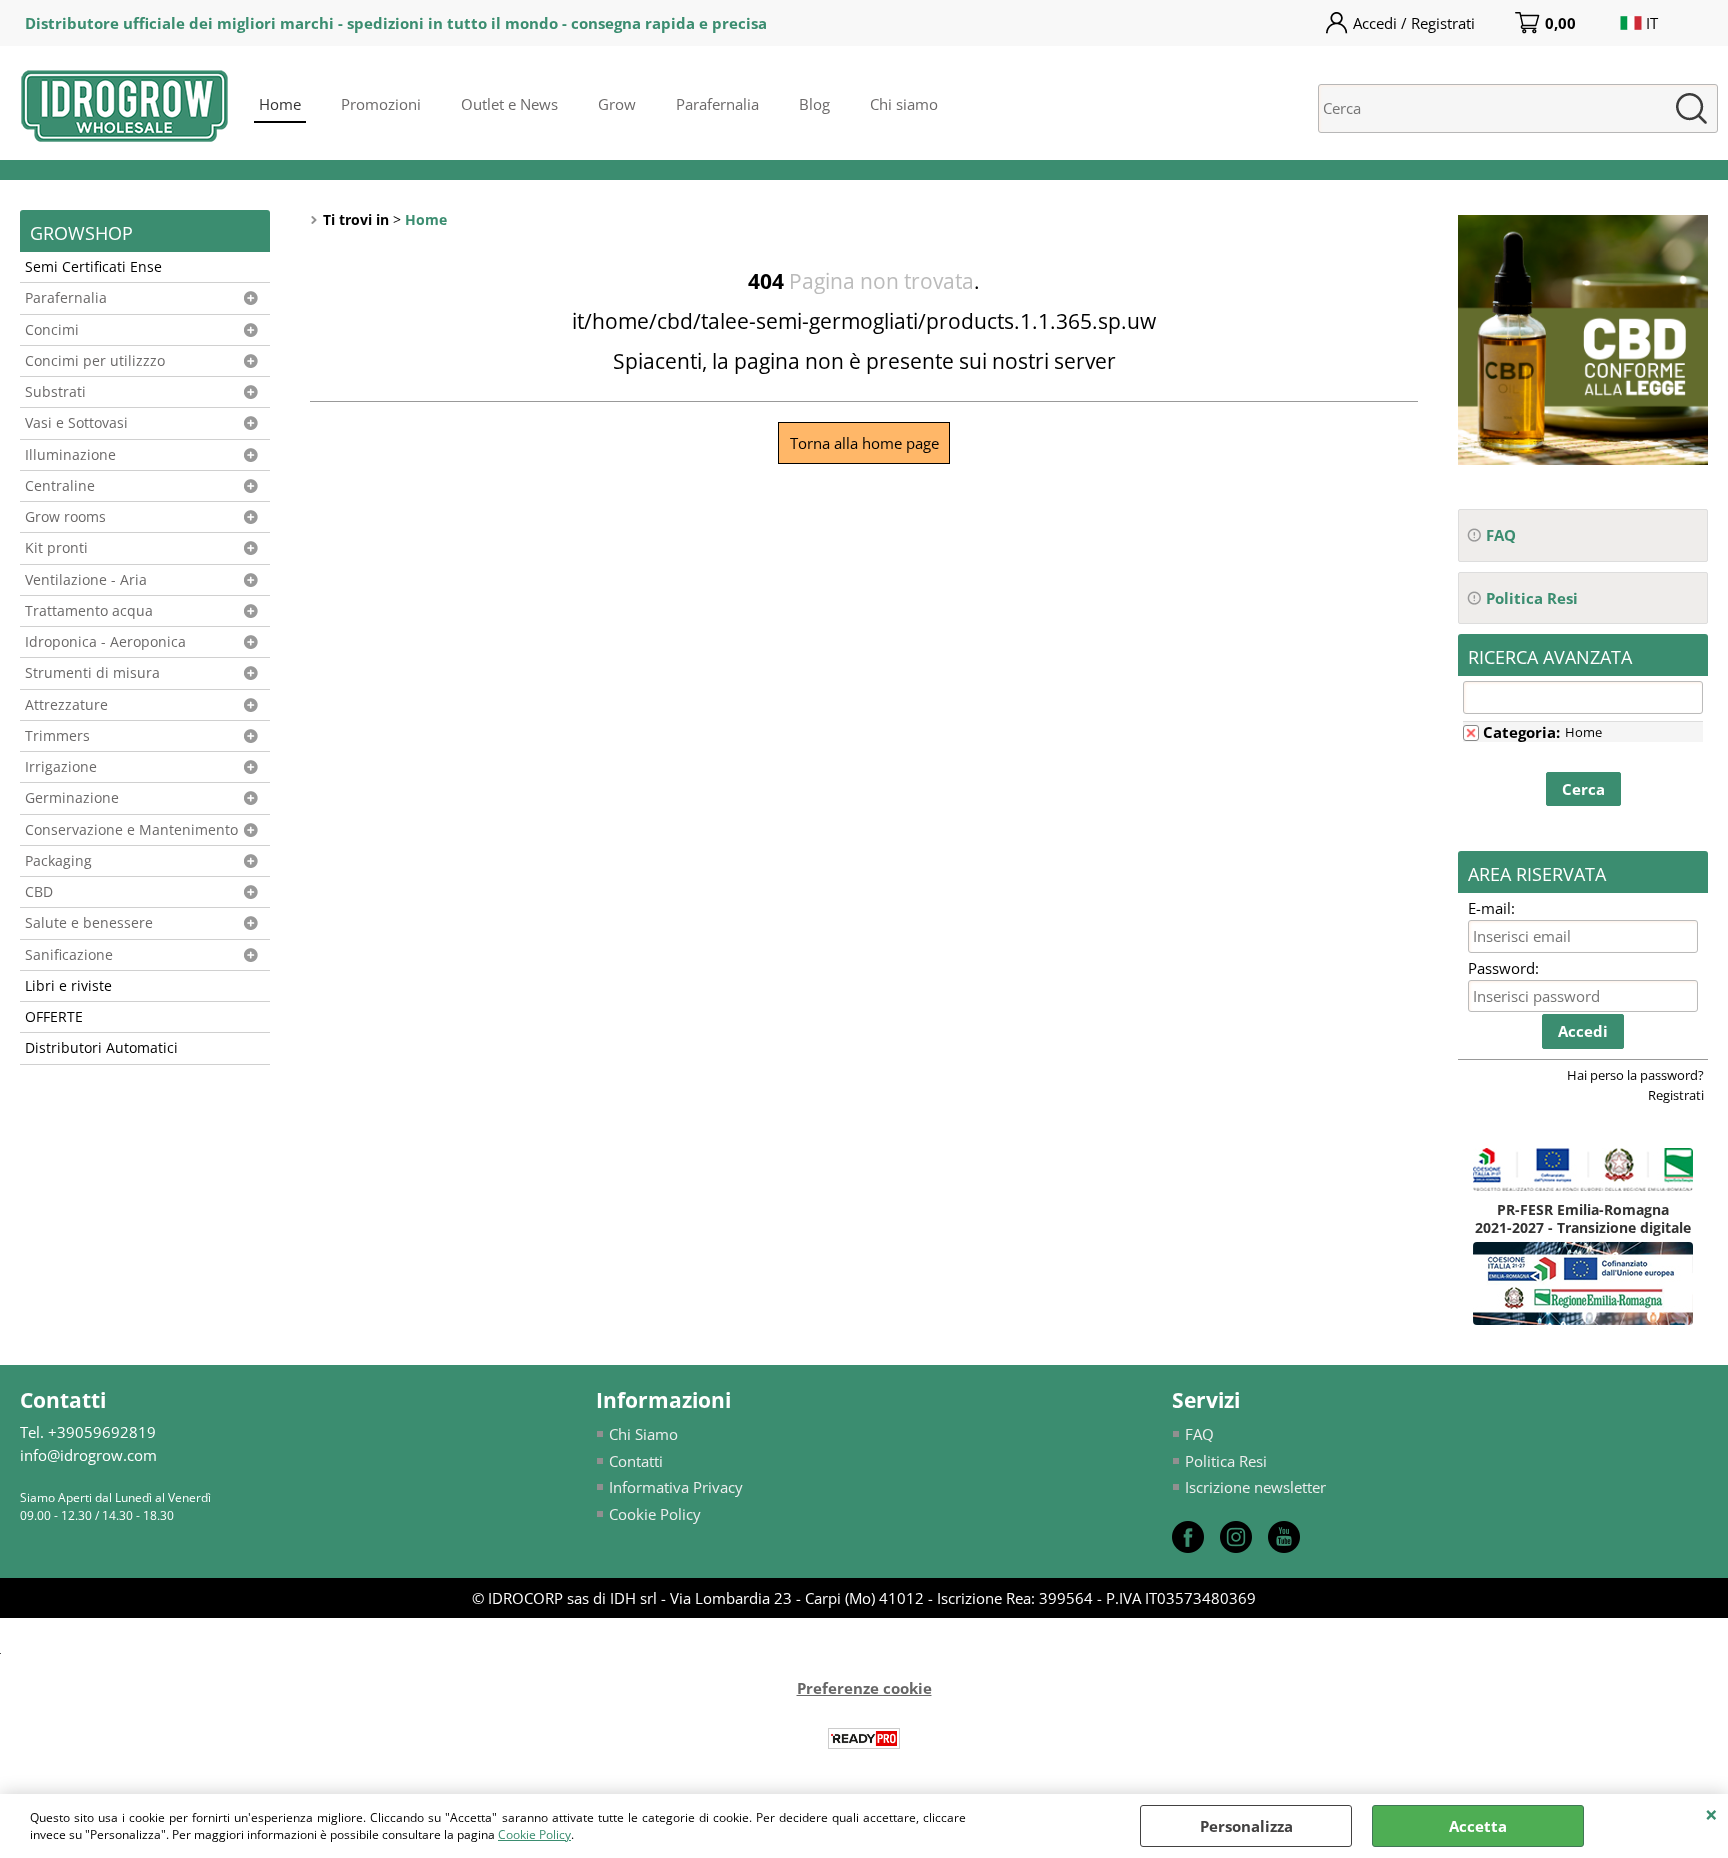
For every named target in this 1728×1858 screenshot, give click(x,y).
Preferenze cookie (864, 1688)
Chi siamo (904, 104)
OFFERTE (54, 1017)
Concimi (52, 330)
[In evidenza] (1583, 459)
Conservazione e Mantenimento (131, 830)
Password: (1503, 968)
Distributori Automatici (101, 1048)
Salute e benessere (89, 923)
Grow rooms (65, 517)
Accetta (1478, 1826)
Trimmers (57, 736)
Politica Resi (1226, 1461)
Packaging (58, 861)
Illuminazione (70, 455)
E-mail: (1491, 908)
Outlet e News (509, 104)
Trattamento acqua (89, 611)
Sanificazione (69, 955)
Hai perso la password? (1635, 1075)
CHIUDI (1711, 1814)
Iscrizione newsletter (1255, 1487)
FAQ (1199, 1434)
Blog (814, 104)
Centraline (60, 486)
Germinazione (72, 798)
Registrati (1676, 1095)
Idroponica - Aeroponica (105, 642)
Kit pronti (56, 548)
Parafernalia (717, 104)
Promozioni (381, 104)
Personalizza (1246, 1826)
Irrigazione (61, 767)
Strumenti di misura (92, 673)
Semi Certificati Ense (93, 267)
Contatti (636, 1461)
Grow (617, 104)
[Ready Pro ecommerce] (864, 1738)
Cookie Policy (534, 1834)
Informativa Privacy (676, 1487)
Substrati (55, 392)
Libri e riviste (68, 986)
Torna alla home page (864, 443)
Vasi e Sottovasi (76, 423)
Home (280, 104)
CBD (39, 892)
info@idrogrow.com (88, 1455)
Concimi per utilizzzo (95, 361)
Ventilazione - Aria (86, 580)
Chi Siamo (643, 1434)
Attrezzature (66, 705)
